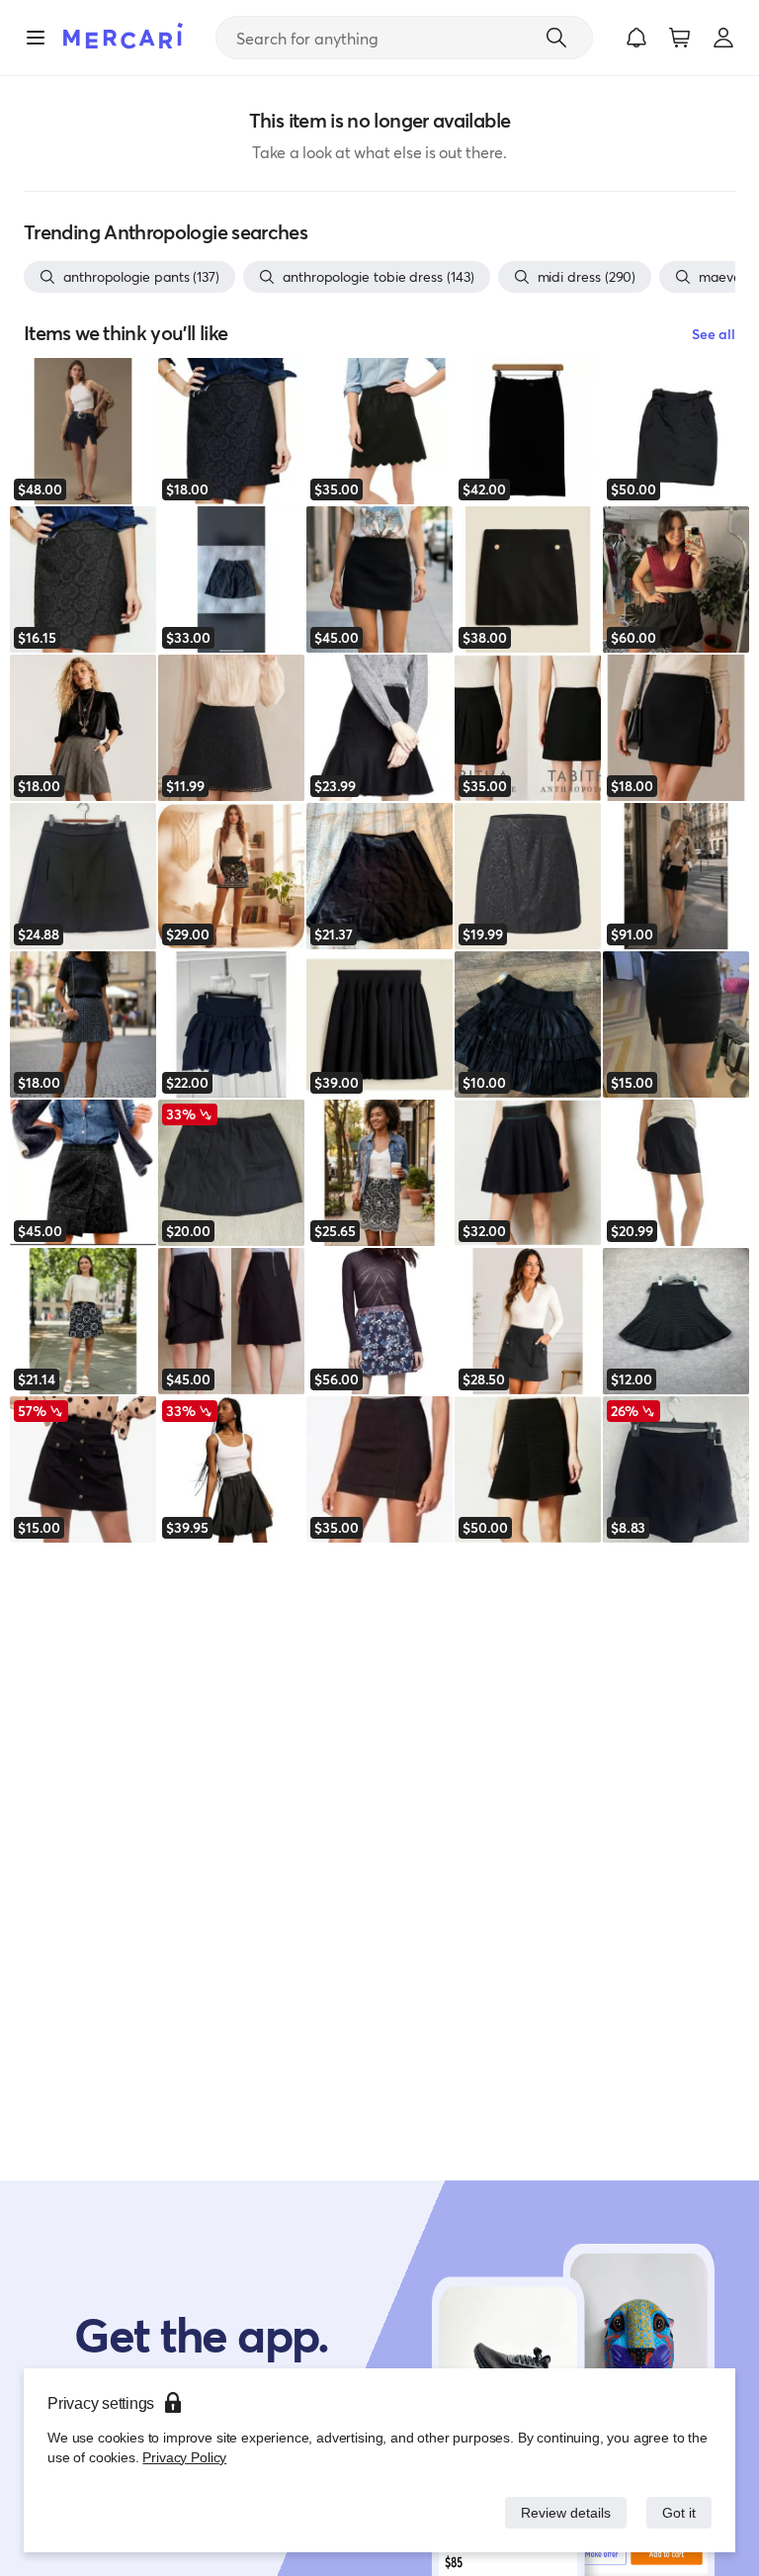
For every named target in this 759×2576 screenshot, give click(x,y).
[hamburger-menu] (36, 38)
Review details (560, 2512)
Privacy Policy (182, 2457)
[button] (636, 38)
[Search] (556, 38)
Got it (677, 2512)
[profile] (723, 38)
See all (714, 334)
